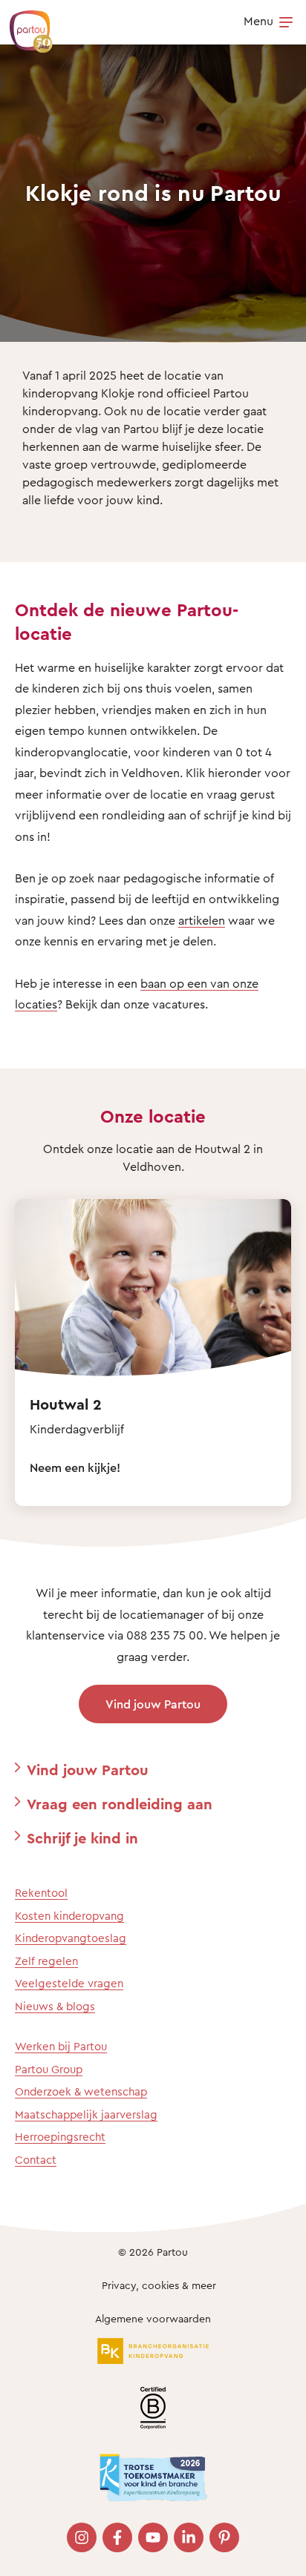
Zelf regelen (46, 1961)
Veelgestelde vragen (69, 1983)
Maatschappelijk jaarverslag (86, 2114)
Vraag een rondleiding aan (120, 1804)
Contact (36, 2160)
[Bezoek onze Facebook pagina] (117, 2537)
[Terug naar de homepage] (24, 24)
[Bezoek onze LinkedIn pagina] (189, 2537)
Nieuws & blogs (55, 2006)
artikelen (202, 920)
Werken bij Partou (61, 2046)
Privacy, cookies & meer (159, 2285)
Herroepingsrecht (60, 2137)
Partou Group (49, 2069)
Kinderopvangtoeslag (71, 1938)
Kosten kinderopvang (69, 1916)
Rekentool (41, 1893)
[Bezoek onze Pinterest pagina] (224, 2537)
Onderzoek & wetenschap (81, 2091)
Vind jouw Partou (153, 1704)
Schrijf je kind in (82, 1838)
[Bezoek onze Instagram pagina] (82, 2537)
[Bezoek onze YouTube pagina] (153, 2537)
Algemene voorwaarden (153, 2318)
